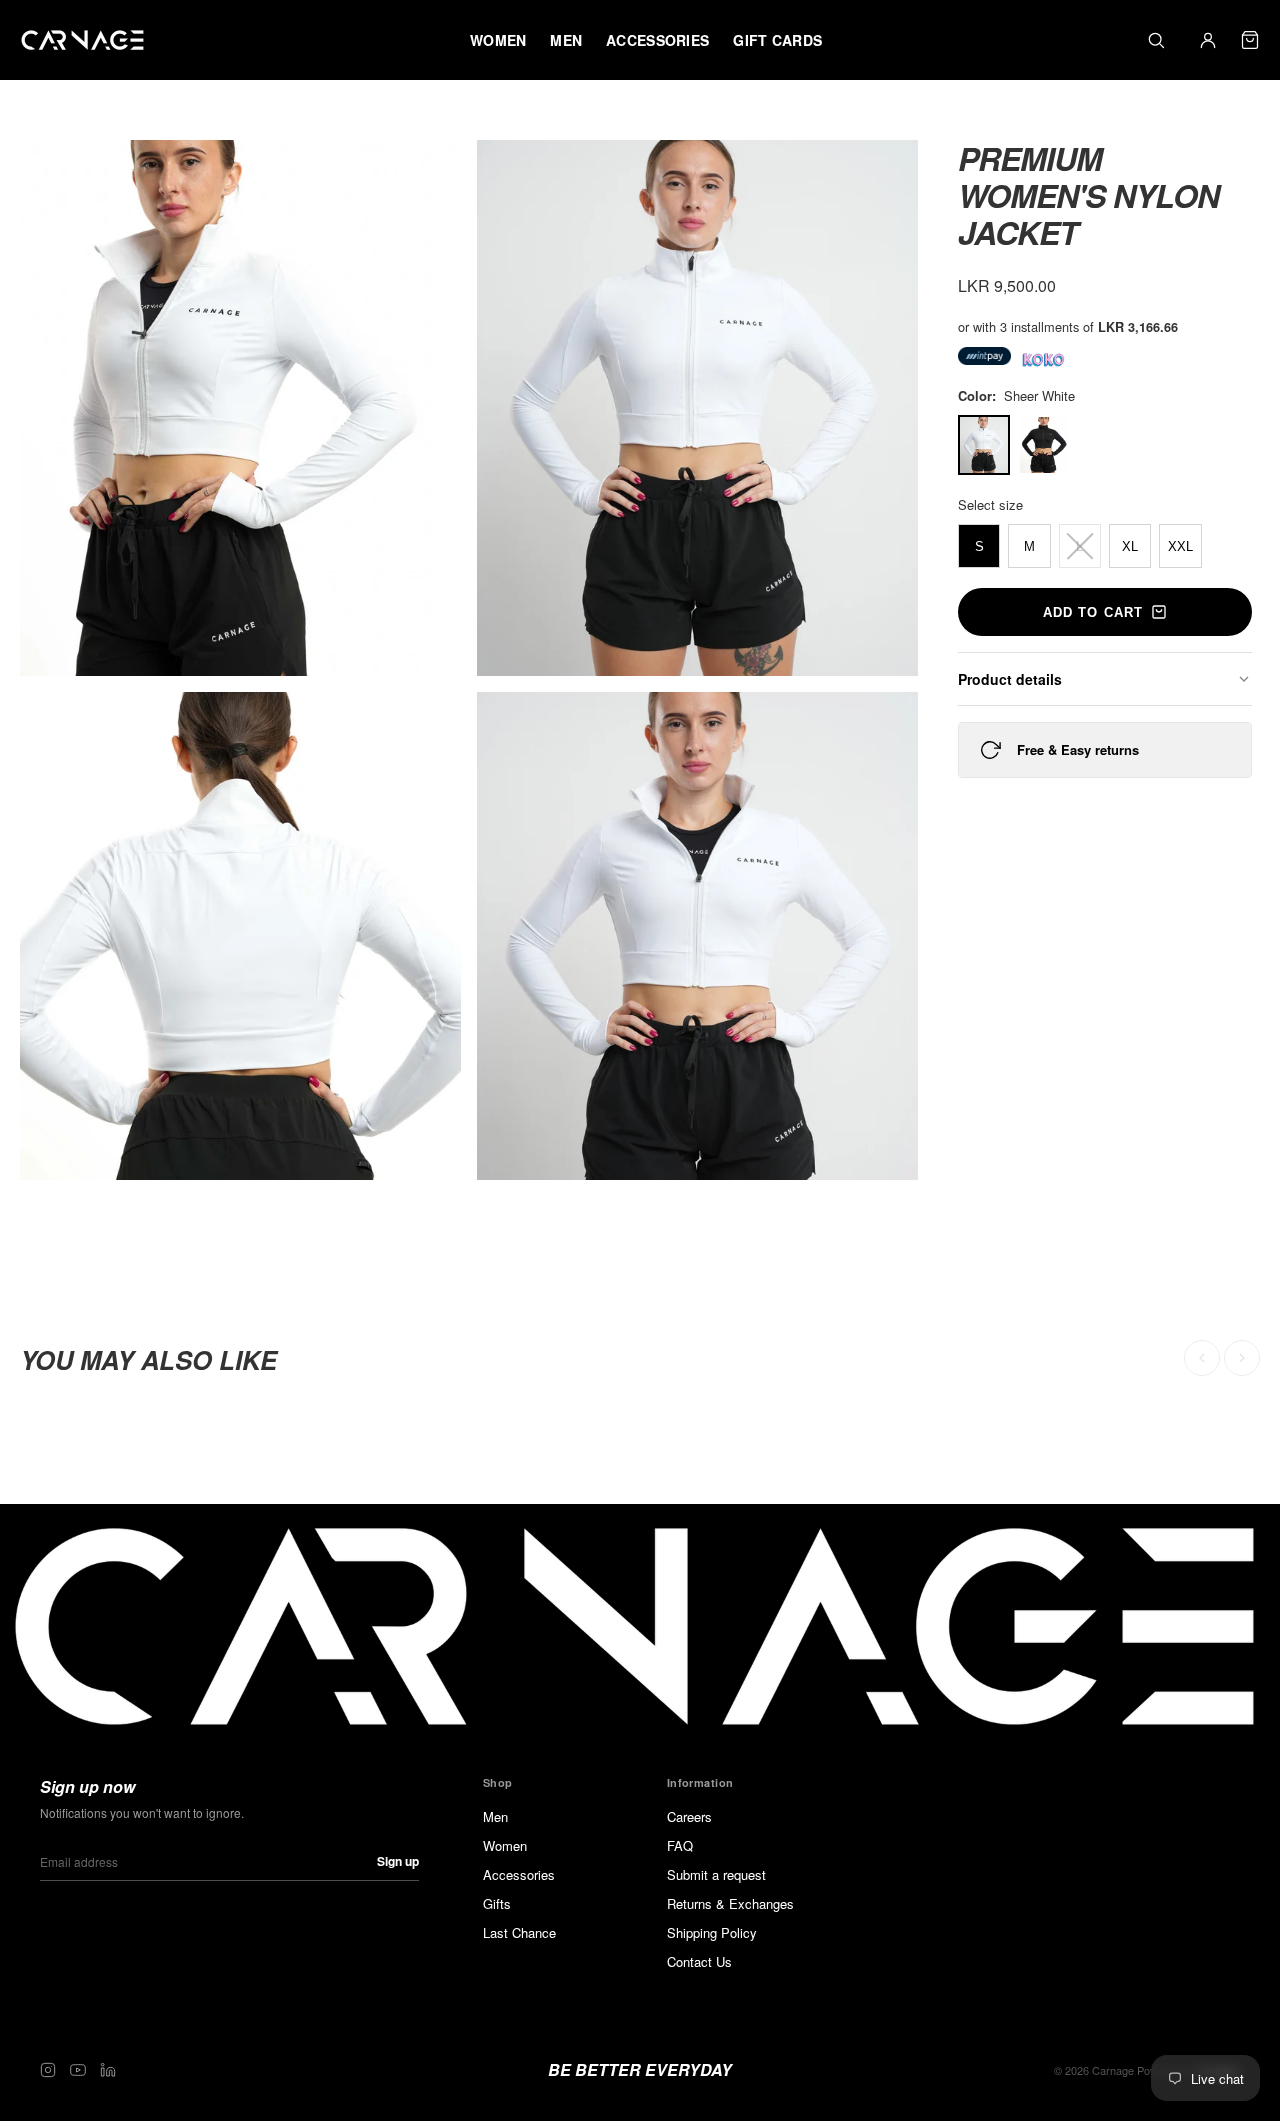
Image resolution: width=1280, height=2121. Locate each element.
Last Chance (519, 1932)
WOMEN (498, 40)
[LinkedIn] (108, 2070)
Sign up (398, 1861)
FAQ (680, 1845)
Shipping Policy (712, 1932)
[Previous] (1202, 1358)
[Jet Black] (1044, 445)
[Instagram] (48, 2070)
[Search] (1156, 40)
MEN (566, 40)
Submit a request (716, 1874)
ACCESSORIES (657, 40)
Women (505, 1845)
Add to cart (1092, 612)
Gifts (497, 1903)
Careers (689, 1816)
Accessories (519, 1874)
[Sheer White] (984, 445)
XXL (1180, 546)
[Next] (1242, 1358)
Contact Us (699, 1961)
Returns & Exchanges (730, 1903)
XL (1130, 546)
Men (495, 1816)
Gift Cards (777, 40)
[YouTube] (78, 2070)
